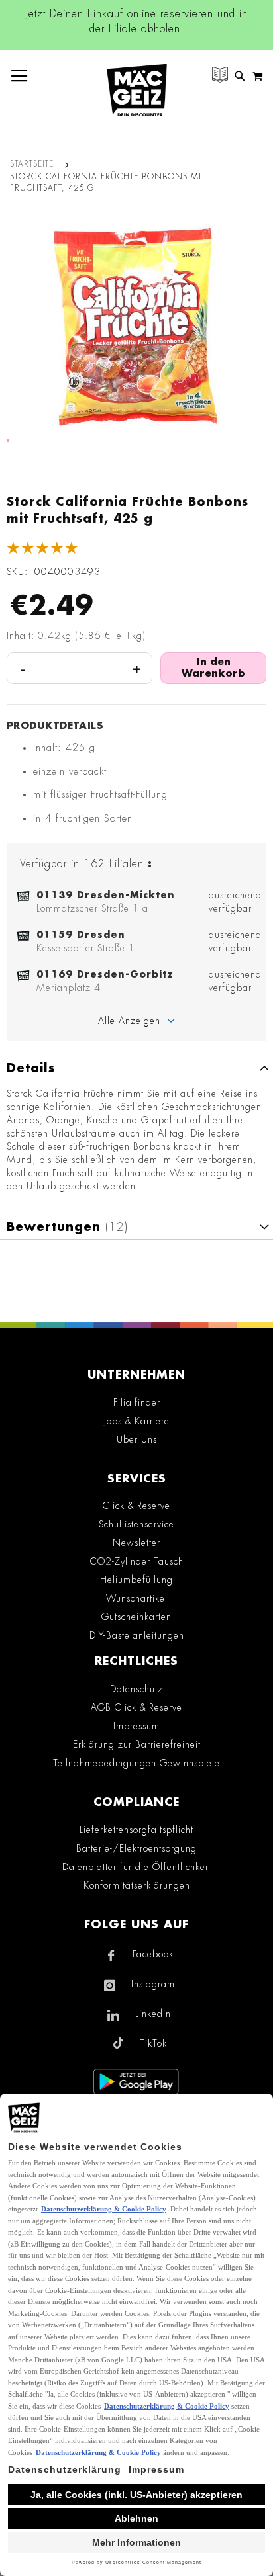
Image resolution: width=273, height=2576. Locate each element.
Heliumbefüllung (136, 1580)
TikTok (153, 2043)
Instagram (153, 1984)
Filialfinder (137, 1402)
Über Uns (137, 1439)
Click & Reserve (136, 1506)
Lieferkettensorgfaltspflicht (136, 1830)
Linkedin (153, 2014)
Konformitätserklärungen (137, 1885)
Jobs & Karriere (137, 1421)
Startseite (32, 164)
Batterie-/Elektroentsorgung (136, 1848)
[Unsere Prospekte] (220, 76)
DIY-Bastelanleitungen (137, 1635)
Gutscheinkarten (136, 1617)
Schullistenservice (136, 1524)
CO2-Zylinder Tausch (137, 1561)
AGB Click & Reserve (136, 1707)
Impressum (136, 1726)
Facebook (153, 1954)
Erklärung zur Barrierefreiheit (137, 1744)
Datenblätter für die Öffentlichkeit (136, 1867)
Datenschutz (136, 1689)
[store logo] (137, 90)
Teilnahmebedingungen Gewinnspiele (136, 1763)
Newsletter (136, 1543)
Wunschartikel (137, 1598)
